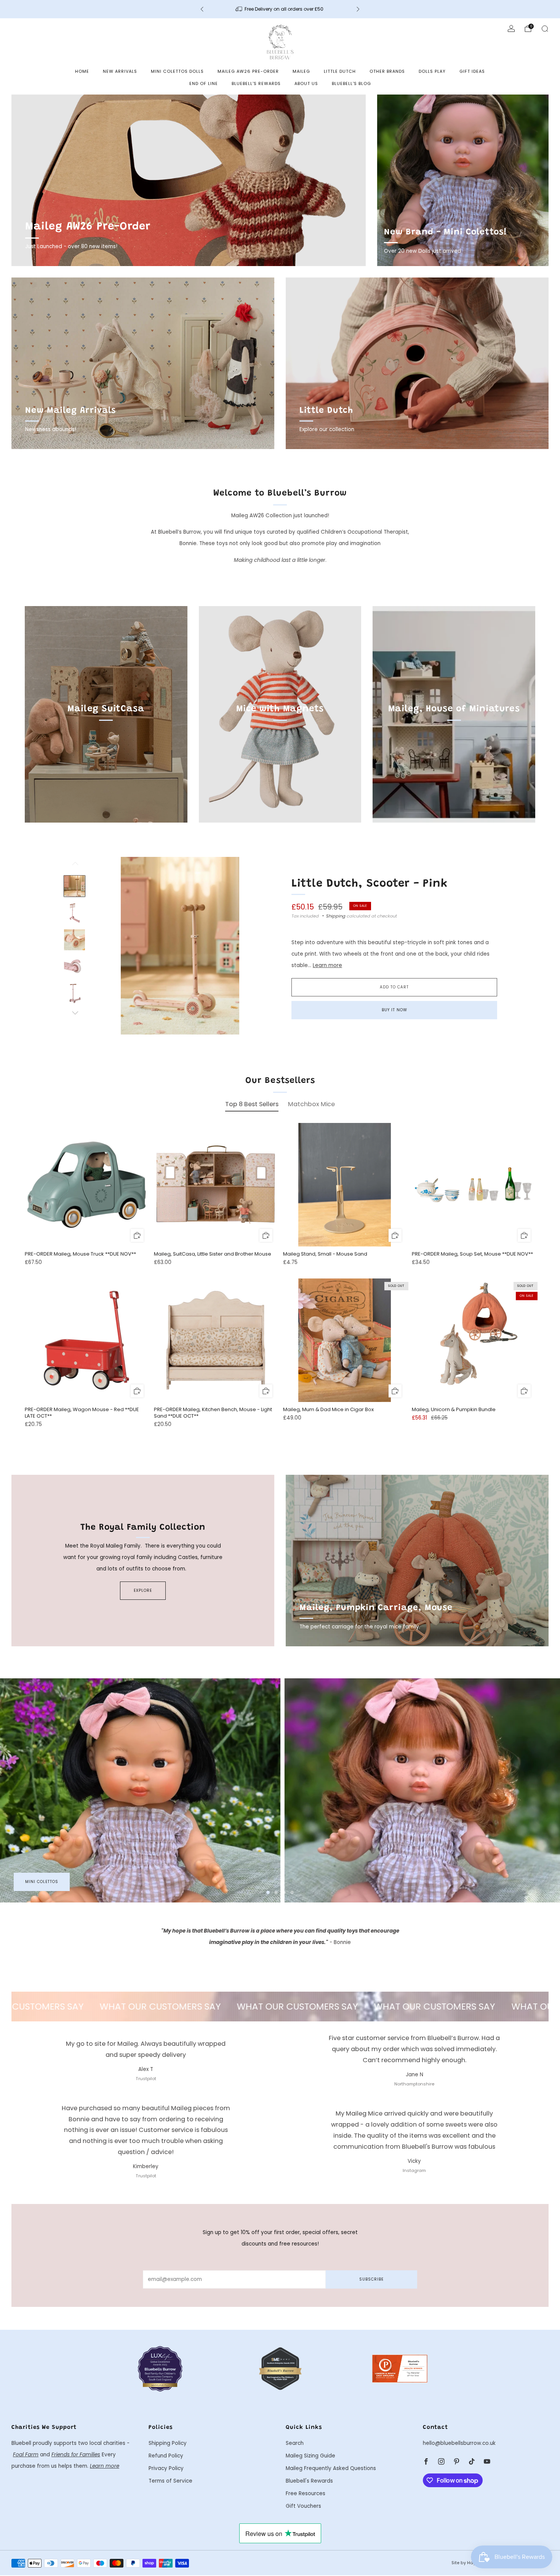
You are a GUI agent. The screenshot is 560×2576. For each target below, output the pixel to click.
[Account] (511, 29)
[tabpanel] (280, 1282)
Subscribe (371, 2279)
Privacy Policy (166, 2468)
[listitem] (280, 9)
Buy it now (394, 1010)
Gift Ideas (472, 71)
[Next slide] (254, 946)
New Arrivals (120, 71)
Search (295, 2443)
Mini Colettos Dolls (177, 71)
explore (143, 1590)
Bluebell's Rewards (256, 83)
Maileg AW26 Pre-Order (248, 71)
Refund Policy (166, 2456)
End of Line (204, 83)
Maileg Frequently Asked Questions (331, 2468)
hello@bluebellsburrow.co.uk (459, 2443)
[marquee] (280, 2007)
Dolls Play (432, 71)
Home (82, 71)
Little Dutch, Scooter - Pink (370, 884)
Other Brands (387, 71)
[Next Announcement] (358, 9)
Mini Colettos (42, 1882)
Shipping (336, 916)
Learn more (327, 965)
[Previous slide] (106, 946)
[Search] (545, 29)
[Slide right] (75, 1013)
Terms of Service (170, 2481)
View (106, 744)
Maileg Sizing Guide (310, 2456)
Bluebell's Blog (351, 83)
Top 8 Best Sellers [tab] (252, 1104)
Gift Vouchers (303, 2506)
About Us (306, 83)
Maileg (301, 71)
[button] (268, 1892)
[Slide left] (75, 866)
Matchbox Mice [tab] (311, 1104)
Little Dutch (340, 71)
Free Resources (306, 2493)
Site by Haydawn (470, 2563)
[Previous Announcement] (202, 9)
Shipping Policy (168, 2443)
